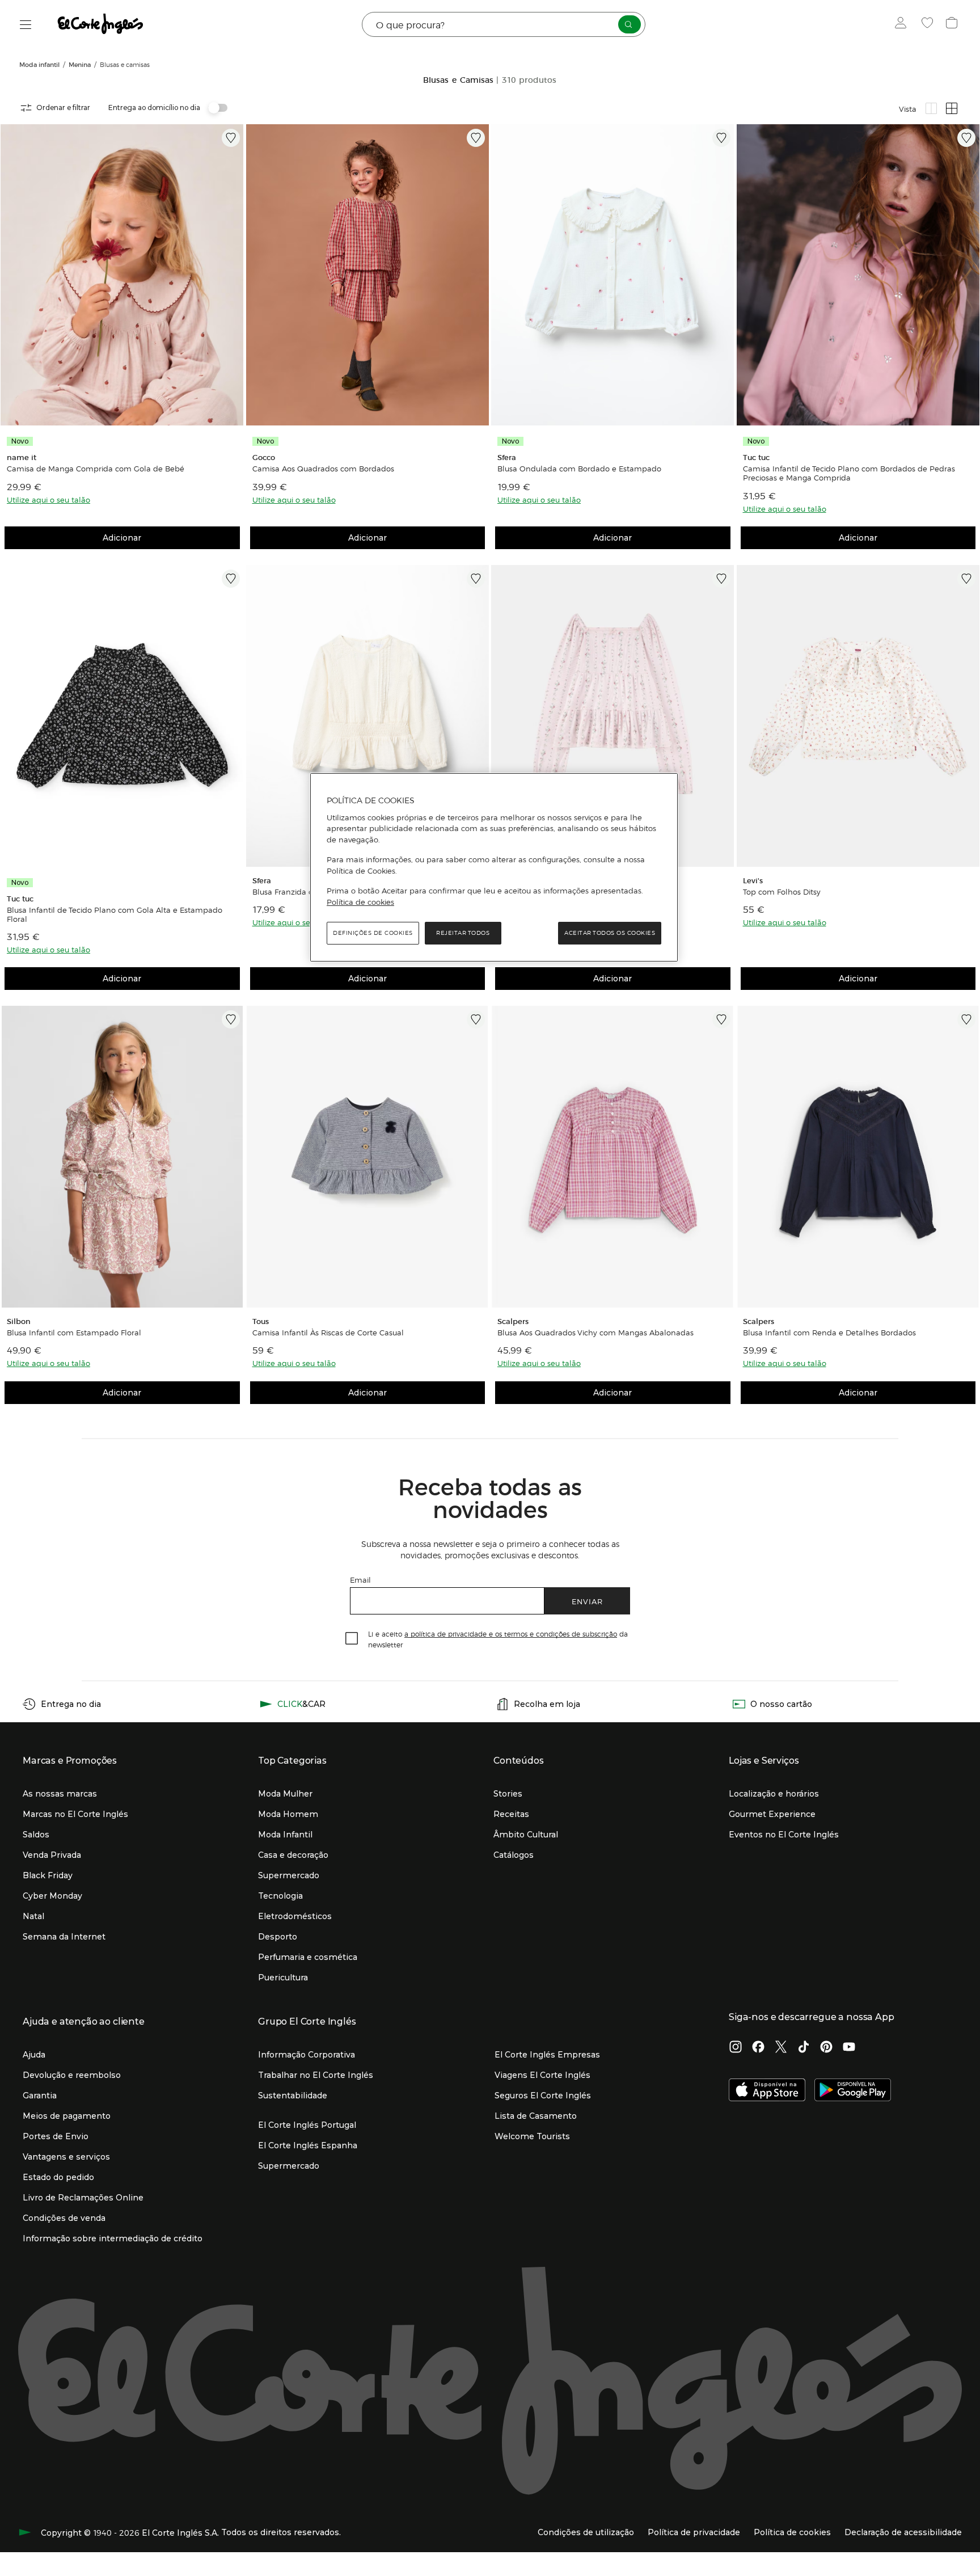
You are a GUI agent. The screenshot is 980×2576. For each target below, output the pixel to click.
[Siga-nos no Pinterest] (826, 2048)
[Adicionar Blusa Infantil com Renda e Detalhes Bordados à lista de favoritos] (966, 1019)
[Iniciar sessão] (903, 24)
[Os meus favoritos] (929, 24)
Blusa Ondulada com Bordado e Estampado (579, 469)
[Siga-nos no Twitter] (781, 2048)
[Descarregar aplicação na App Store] (767, 2091)
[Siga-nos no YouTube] (849, 2048)
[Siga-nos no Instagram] (736, 2048)
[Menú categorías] (26, 25)
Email (360, 1580)
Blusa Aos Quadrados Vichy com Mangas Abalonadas (595, 1333)
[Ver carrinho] (953, 24)
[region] (494, 867)
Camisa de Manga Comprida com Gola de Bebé (96, 469)
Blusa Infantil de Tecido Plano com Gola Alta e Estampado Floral (115, 914)
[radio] (931, 108)
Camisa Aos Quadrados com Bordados (323, 469)
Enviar (587, 1601)
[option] (122, 275)
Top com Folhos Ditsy (782, 892)
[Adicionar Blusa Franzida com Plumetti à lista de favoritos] (476, 579)
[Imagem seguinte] (233, 275)
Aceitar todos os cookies (610, 933)
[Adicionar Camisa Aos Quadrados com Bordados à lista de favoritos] (476, 138)
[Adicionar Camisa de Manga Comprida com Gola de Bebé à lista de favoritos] (231, 138)
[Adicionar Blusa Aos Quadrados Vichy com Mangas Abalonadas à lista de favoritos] (721, 1019)
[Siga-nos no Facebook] (758, 2048)
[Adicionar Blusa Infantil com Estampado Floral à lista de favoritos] (231, 1019)
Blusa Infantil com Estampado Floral (74, 1333)
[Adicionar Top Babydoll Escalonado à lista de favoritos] (721, 579)
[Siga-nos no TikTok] (804, 2048)
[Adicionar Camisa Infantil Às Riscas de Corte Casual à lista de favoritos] (476, 1019)
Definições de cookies (373, 933)
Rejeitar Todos (463, 933)
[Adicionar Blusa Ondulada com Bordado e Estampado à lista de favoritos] (721, 138)
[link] (122, 275)
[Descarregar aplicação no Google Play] (853, 2091)
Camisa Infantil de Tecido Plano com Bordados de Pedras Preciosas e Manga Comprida (849, 473)
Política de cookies (360, 902)
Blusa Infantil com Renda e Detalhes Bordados (829, 1333)
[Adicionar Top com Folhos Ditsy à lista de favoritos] (966, 579)
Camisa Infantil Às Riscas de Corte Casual (328, 1333)
